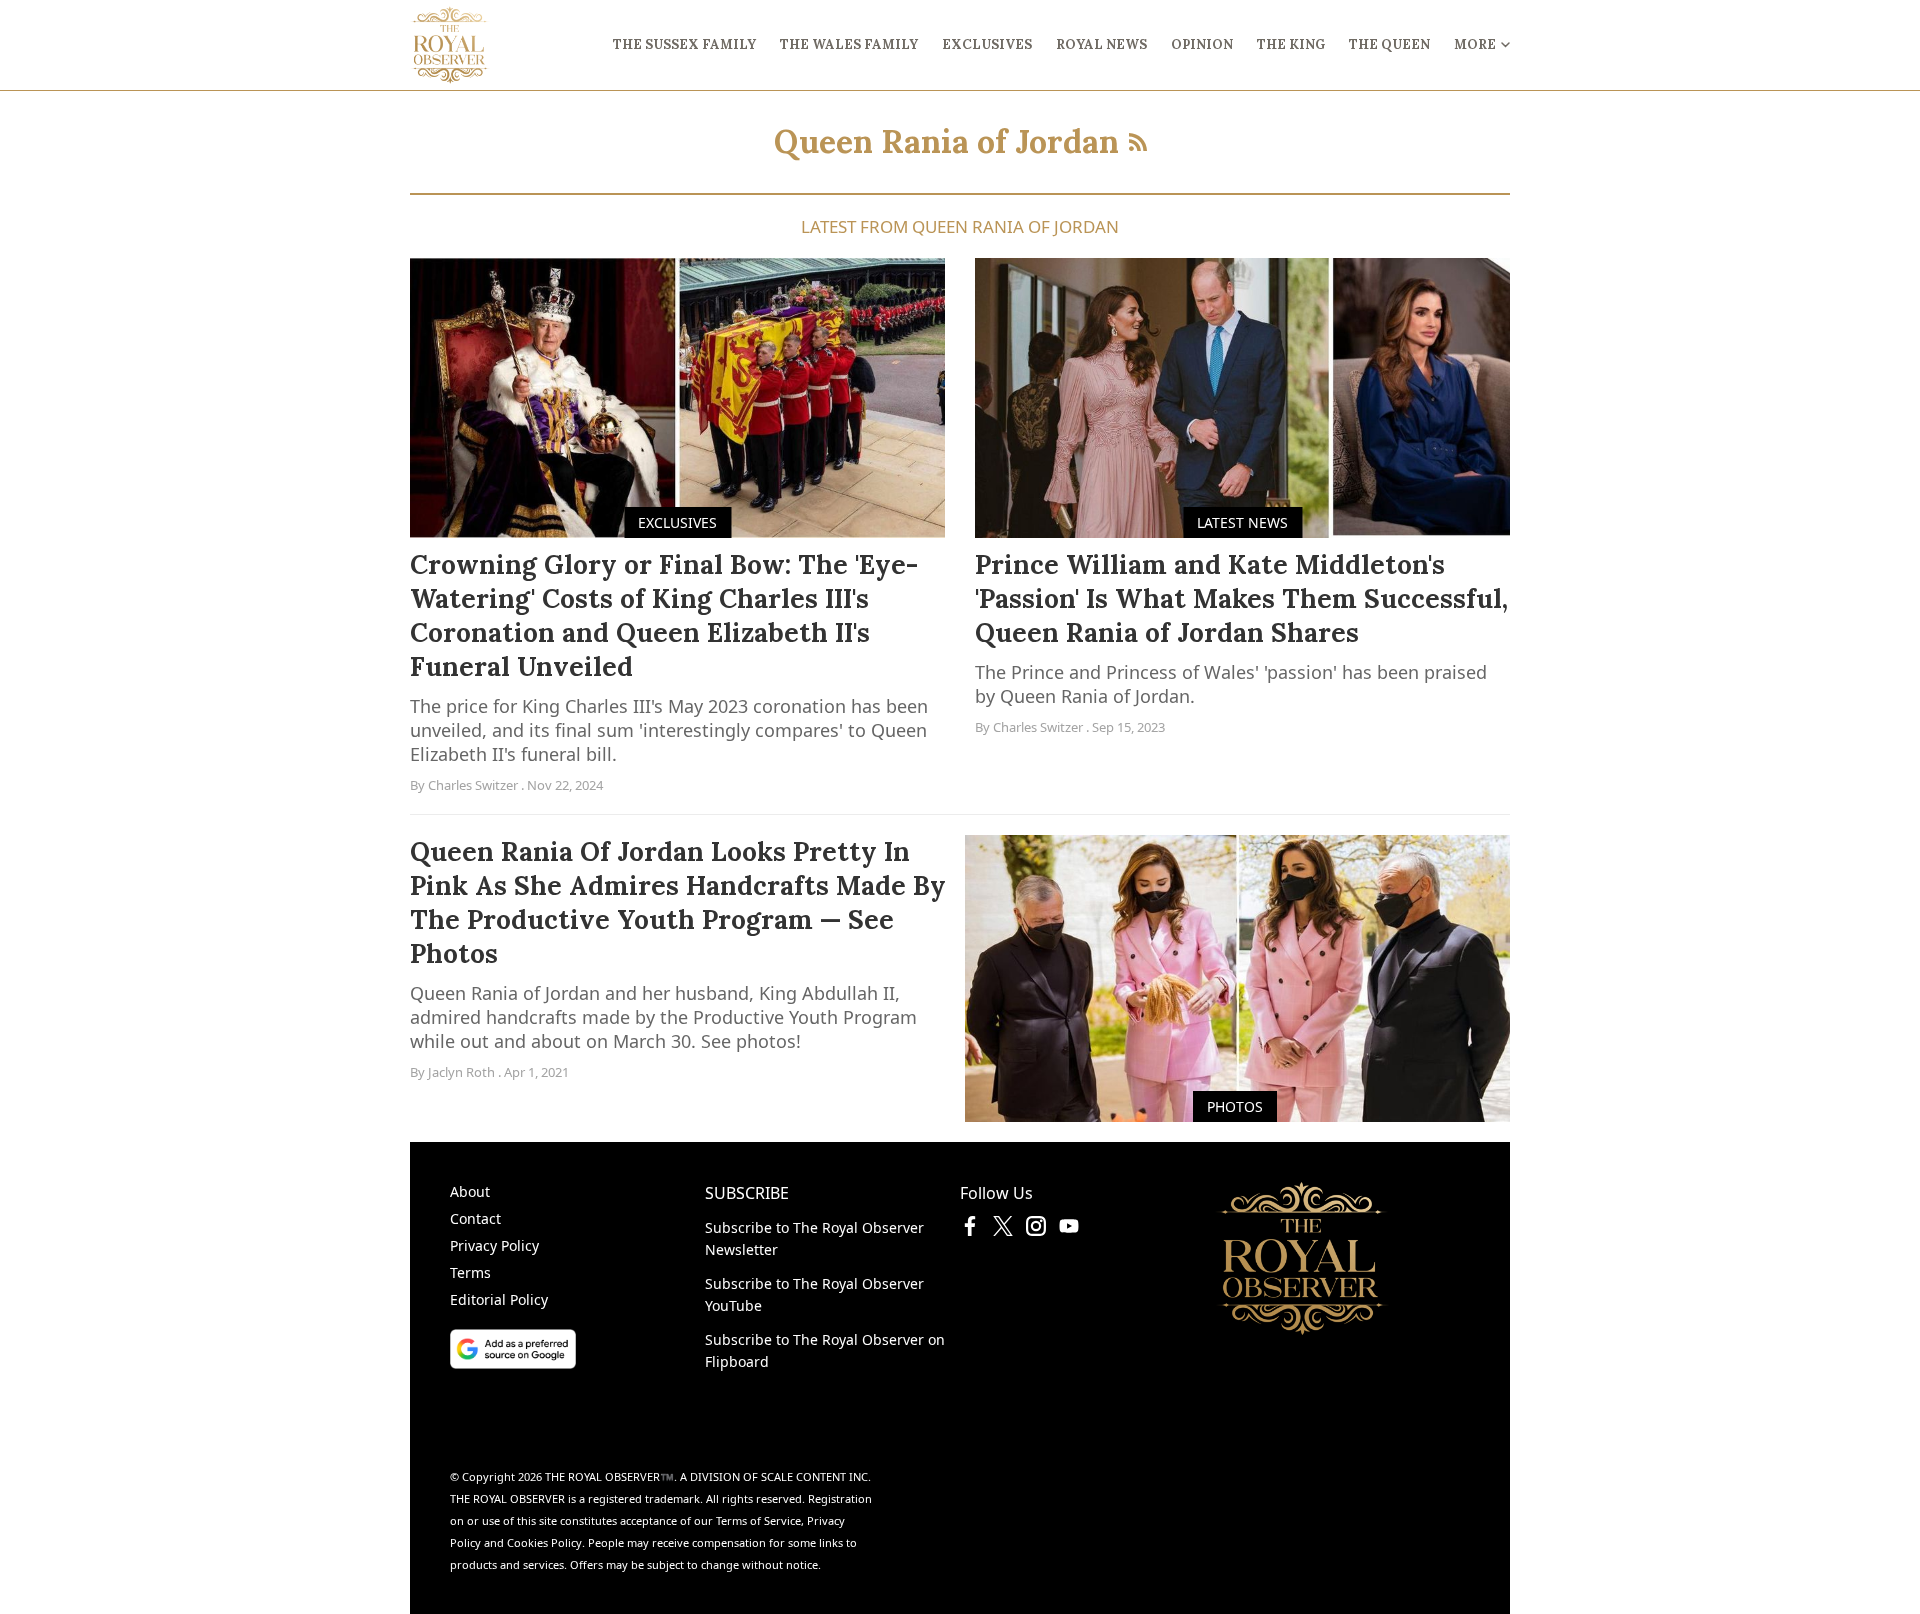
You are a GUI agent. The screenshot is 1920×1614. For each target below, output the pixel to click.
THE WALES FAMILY (849, 44)
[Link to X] (1003, 1230)
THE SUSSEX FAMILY (684, 44)
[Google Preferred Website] (577, 1349)
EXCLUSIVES (987, 44)
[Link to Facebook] (970, 1230)
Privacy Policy (494, 1245)
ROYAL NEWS (1101, 44)
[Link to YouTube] (1069, 1230)
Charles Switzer (473, 785)
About (470, 1191)
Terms (470, 1272)
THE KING (1291, 44)
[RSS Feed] (1138, 142)
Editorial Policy (499, 1299)
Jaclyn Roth (461, 1072)
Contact (475, 1218)
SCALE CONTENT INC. (816, 1476)
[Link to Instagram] (1036, 1230)
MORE (1475, 44)
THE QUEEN (1389, 44)
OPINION (1202, 44)
